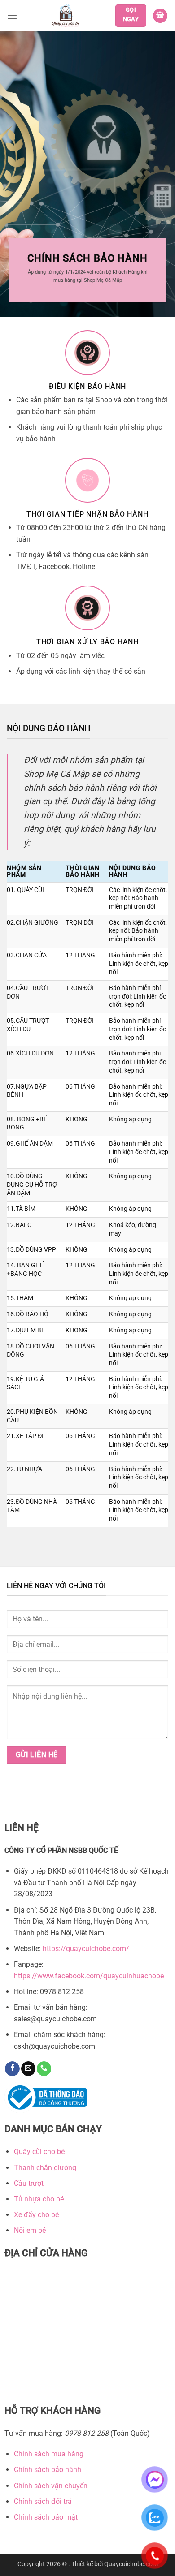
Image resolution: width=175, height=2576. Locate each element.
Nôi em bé (30, 2230)
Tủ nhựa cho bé (39, 2199)
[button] (12, 15)
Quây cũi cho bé (39, 2152)
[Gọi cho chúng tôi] (44, 2069)
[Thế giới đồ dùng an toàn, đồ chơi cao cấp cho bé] (66, 16)
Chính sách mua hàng (49, 2454)
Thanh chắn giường (45, 2168)
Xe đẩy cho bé (36, 2215)
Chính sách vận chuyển (51, 2486)
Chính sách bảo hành (48, 2470)
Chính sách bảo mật (46, 2517)
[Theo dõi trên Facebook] (12, 2069)
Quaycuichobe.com (131, 2564)
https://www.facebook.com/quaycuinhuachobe (89, 1976)
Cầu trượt (29, 2183)
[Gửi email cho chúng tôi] (28, 2069)
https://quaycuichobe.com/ (86, 1949)
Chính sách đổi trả (43, 2501)
